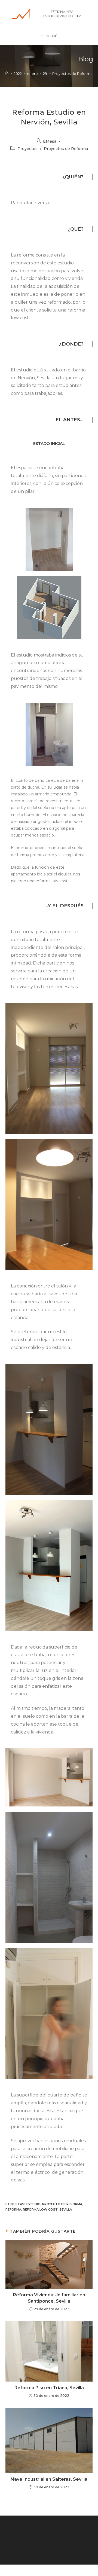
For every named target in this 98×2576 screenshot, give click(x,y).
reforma (13, 2209)
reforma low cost (40, 2209)
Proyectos (27, 149)
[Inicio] (7, 74)
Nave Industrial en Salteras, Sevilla (49, 2479)
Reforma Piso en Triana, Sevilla (49, 2388)
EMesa (50, 141)
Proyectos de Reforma (66, 149)
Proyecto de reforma (62, 2204)
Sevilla (66, 2209)
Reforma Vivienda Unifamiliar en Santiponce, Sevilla (49, 2298)
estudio (33, 2204)
